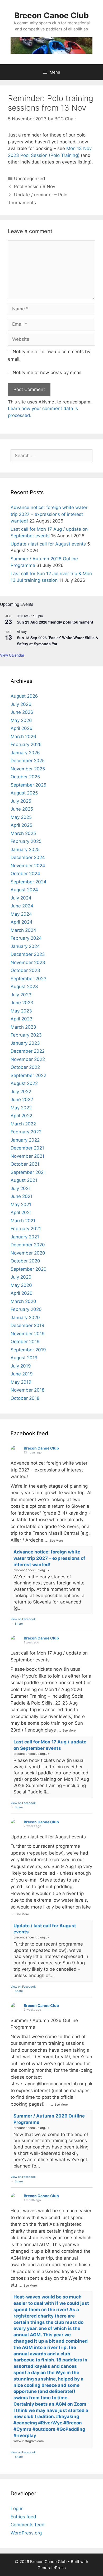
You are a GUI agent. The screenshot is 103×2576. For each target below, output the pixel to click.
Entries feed (23, 2517)
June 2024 (22, 906)
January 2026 (25, 753)
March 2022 (23, 1124)
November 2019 (28, 1334)
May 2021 (21, 1205)
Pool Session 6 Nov (35, 187)
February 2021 (26, 1229)
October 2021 (25, 1164)
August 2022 (24, 1083)
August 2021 (24, 1180)
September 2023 (29, 979)
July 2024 (21, 898)
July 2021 (21, 1188)
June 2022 (22, 1100)
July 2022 (21, 1092)
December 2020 (28, 1245)
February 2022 (26, 1132)
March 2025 (23, 833)
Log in (17, 2509)
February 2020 (26, 1309)
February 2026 (26, 744)
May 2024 (21, 914)
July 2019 (21, 1366)
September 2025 (28, 785)
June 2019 (22, 1374)
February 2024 (26, 938)
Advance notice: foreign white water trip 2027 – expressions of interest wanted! (49, 514)
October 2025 (25, 777)
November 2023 (28, 962)
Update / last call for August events (48, 544)
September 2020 (29, 1269)
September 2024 (29, 882)
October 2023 (25, 970)
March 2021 (23, 1221)
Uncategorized (30, 179)
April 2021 (21, 1212)
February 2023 (26, 1035)
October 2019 (25, 1342)
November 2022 (28, 1059)
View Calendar (12, 655)
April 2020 (22, 1293)
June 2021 (22, 1196)
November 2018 (27, 1390)
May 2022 (21, 1108)
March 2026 (23, 737)
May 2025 (21, 817)
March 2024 (23, 930)
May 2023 (21, 1011)
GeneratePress (52, 2568)
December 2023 (28, 954)
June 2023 (22, 1003)
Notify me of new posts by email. (48, 372)
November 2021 (27, 1156)
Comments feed (28, 2525)
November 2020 (28, 1253)
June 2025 (22, 809)
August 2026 (24, 696)
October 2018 (25, 1398)
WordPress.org (26, 2533)
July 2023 (21, 995)
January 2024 (25, 946)
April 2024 (22, 922)
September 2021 (28, 1172)
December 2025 (28, 761)
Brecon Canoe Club (51, 15)
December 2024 (28, 857)
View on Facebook (23, 1619)
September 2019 (28, 1350)
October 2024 (25, 874)
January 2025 (25, 849)
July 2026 (21, 704)
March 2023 (23, 1027)
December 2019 (27, 1325)
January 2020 (25, 1317)
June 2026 (22, 712)
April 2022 (21, 1116)
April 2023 (22, 1019)
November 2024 (28, 866)
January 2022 (25, 1140)
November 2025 (28, 769)
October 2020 (25, 1261)
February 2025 (26, 841)
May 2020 (21, 1285)
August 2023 (24, 987)
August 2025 (24, 793)
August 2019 (24, 1358)
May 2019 (21, 1382)
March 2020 (23, 1301)
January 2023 (25, 1043)
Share (19, 1624)
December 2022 (28, 1051)
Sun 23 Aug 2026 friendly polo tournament (55, 622)
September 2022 (28, 1075)
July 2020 (21, 1277)
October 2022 (25, 1067)
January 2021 (25, 1237)
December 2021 (27, 1148)
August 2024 (24, 890)
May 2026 (21, 720)
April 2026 (22, 728)
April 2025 (21, 825)
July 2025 (21, 801)
